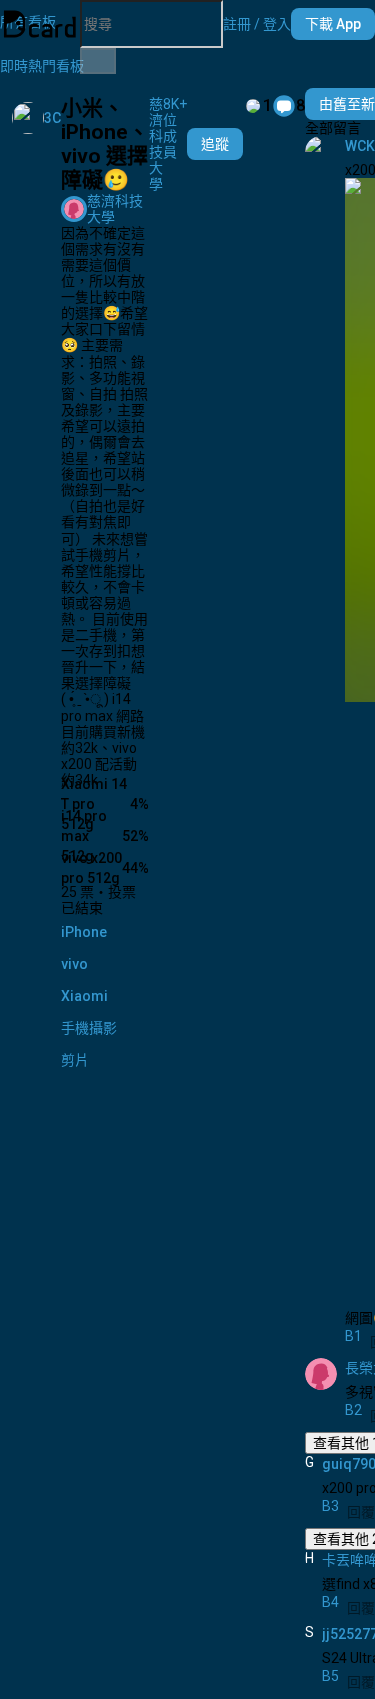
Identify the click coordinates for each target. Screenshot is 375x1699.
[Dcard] (40, 24)
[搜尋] (98, 61)
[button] (257, 24)
